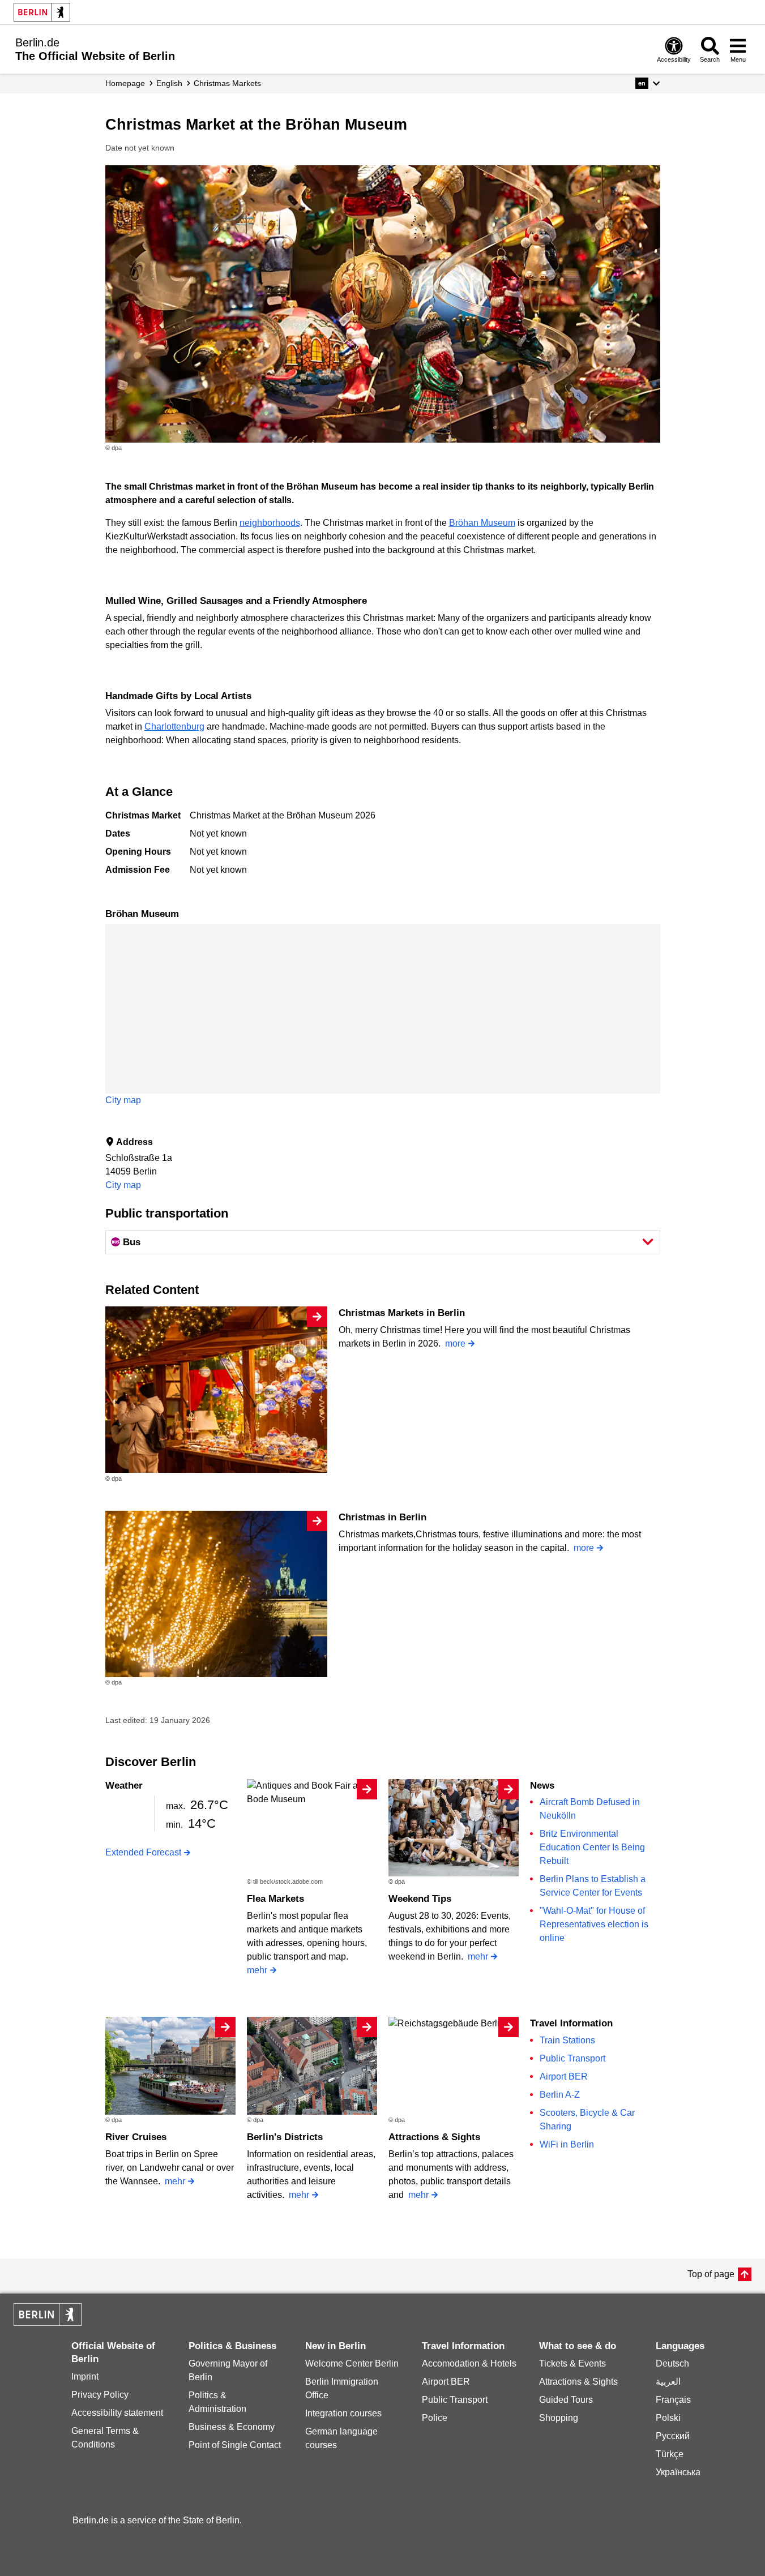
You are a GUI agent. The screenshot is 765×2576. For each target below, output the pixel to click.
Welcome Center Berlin (352, 2363)
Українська (678, 2472)
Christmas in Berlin (382, 1517)
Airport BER (564, 2076)
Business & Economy (232, 2427)
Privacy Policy (100, 2395)
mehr (257, 1970)
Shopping (559, 2418)
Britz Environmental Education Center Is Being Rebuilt (592, 1847)
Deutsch (672, 2363)
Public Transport (572, 2058)
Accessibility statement (117, 2413)
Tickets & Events (572, 2363)
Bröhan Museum (482, 523)
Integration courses (343, 2413)
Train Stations (567, 2040)
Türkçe (670, 2454)
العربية (668, 2382)
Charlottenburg (174, 726)
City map (123, 1100)
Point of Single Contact (235, 2445)
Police (435, 2418)
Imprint (85, 2376)
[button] (648, 83)
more (455, 1343)
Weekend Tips (420, 1899)
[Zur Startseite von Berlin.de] (48, 2323)
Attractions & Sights (434, 2137)
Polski (668, 2418)
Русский (673, 2436)
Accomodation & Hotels (469, 2363)
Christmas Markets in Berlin (402, 1313)
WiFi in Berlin (567, 2144)
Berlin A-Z (560, 2095)
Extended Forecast (143, 1852)
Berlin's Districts (285, 2137)
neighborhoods (270, 523)
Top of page (711, 2274)
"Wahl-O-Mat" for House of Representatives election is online (594, 1924)
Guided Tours (566, 2400)
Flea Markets (275, 1899)
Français (673, 2400)
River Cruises (136, 2137)
